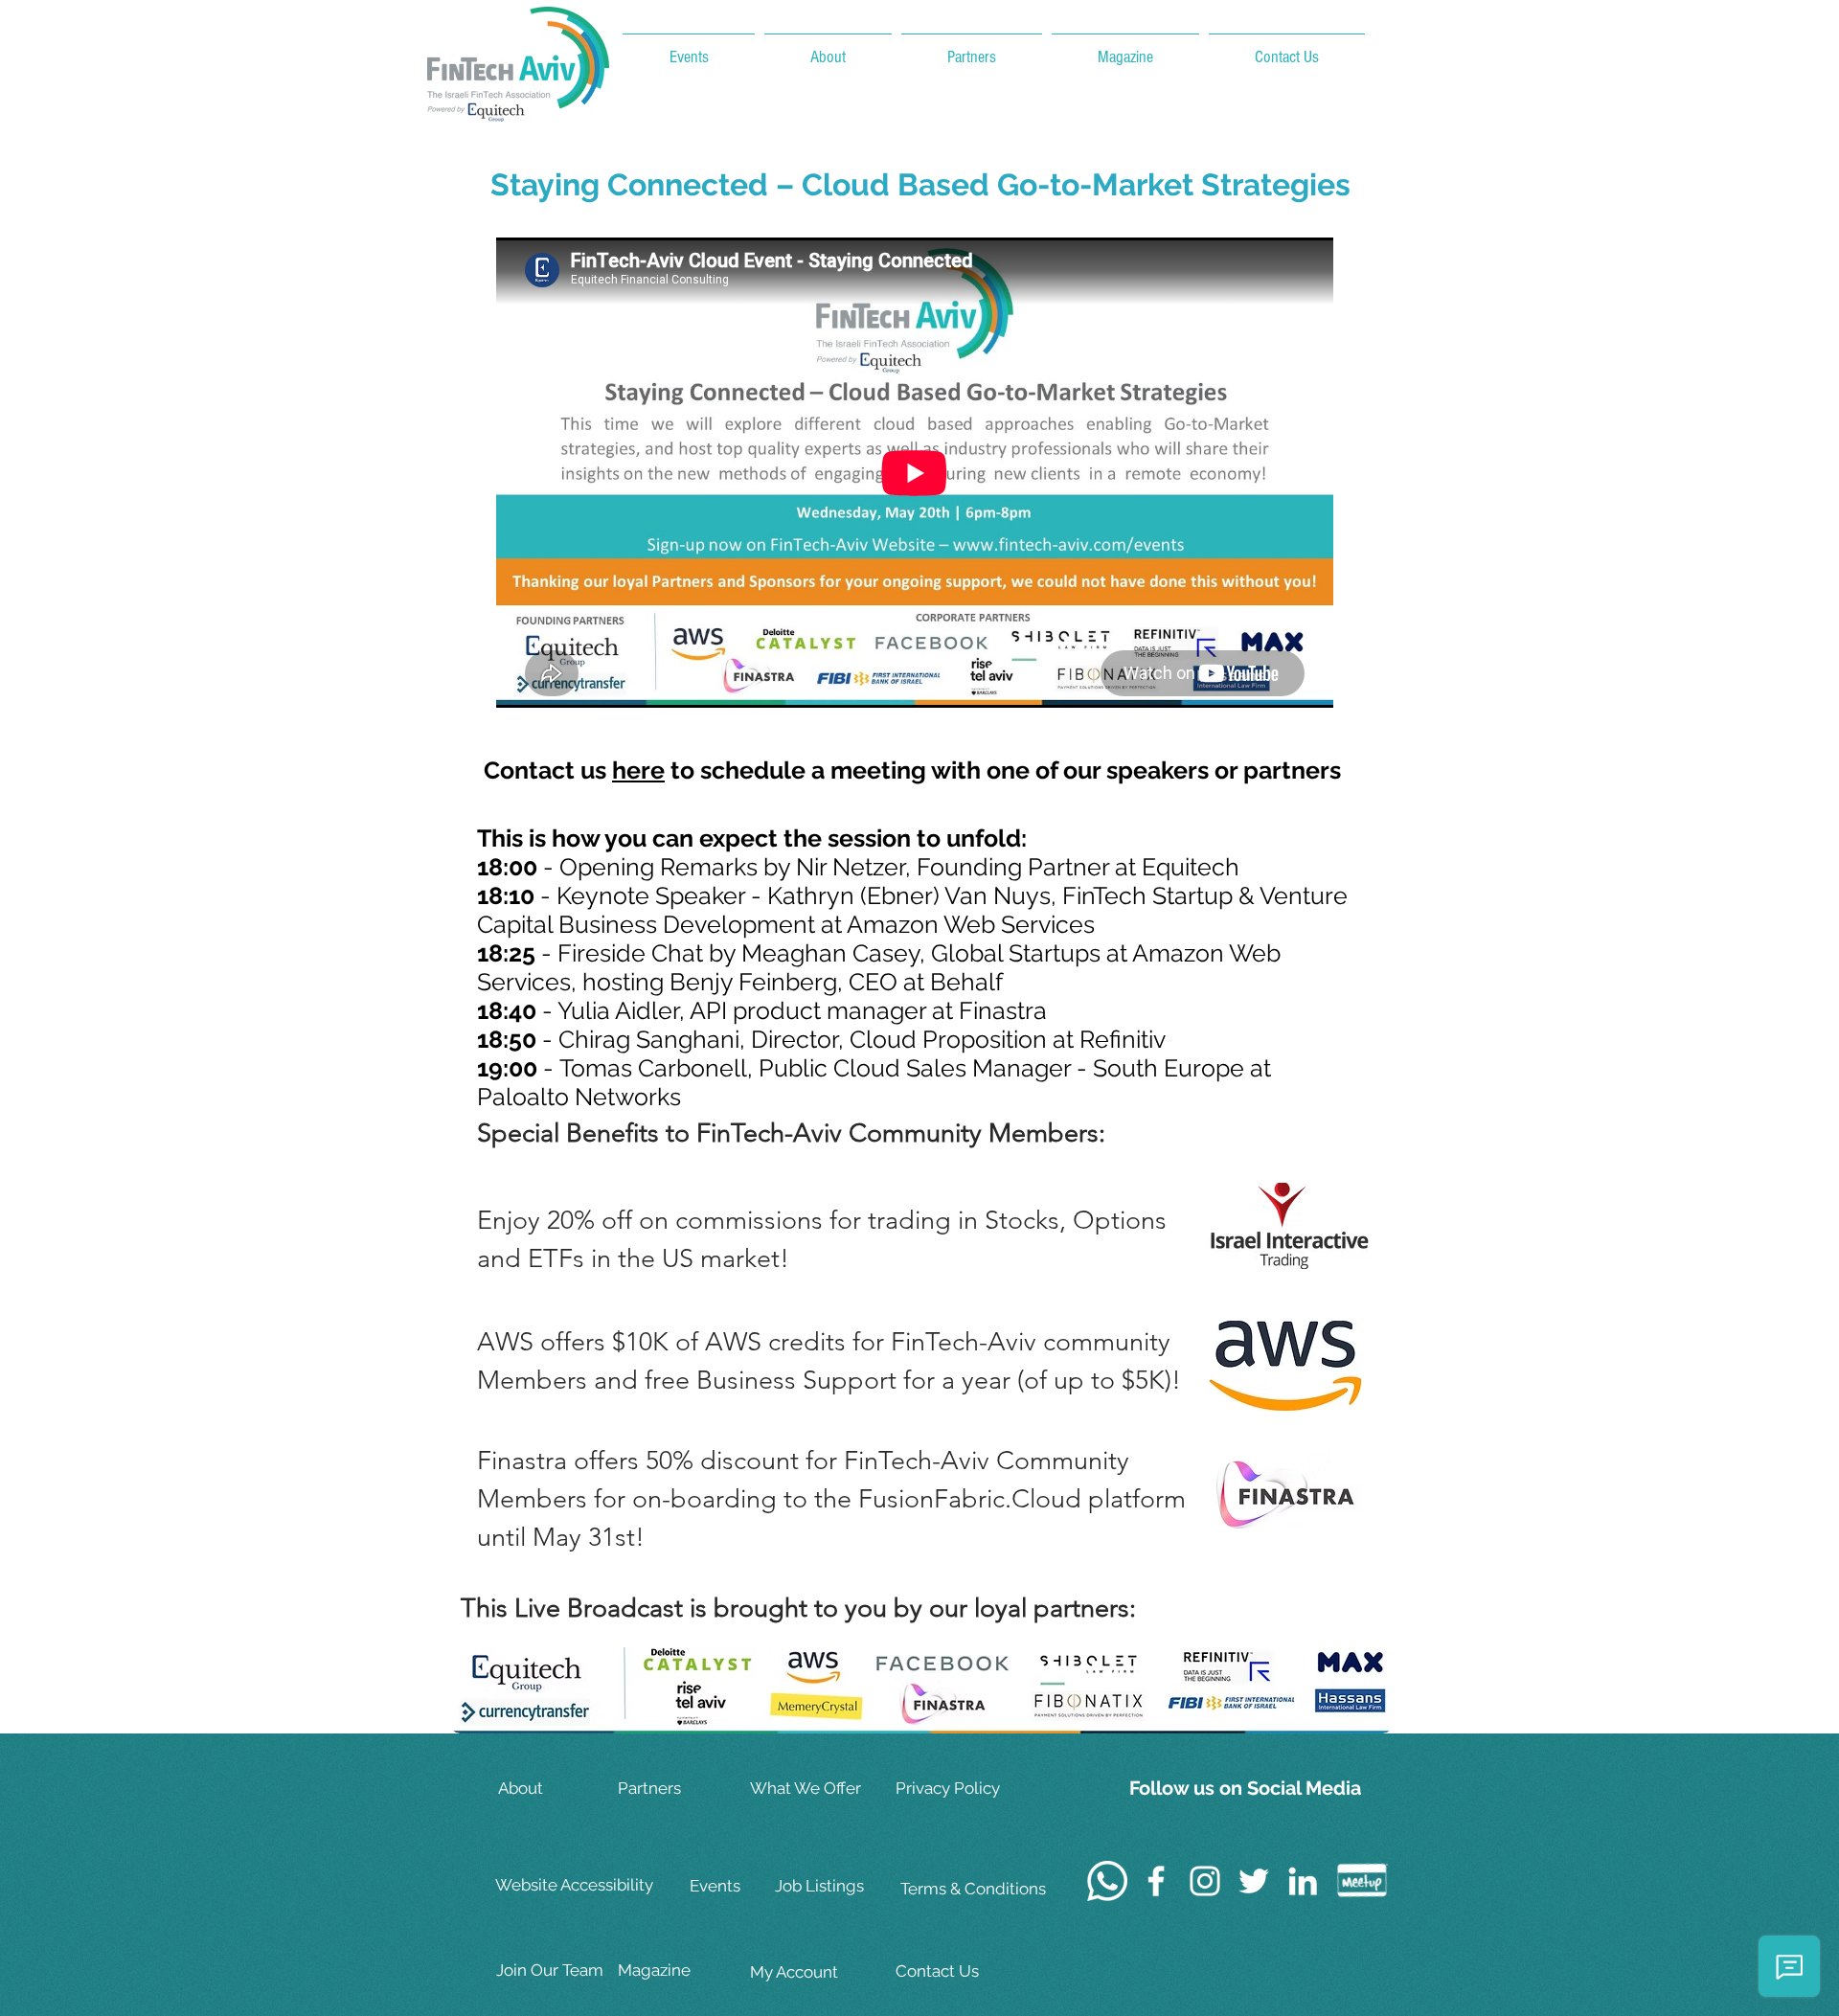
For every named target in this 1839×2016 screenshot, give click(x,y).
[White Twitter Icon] (1254, 1881)
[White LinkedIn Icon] (1303, 1881)
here (638, 770)
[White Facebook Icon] (1156, 1881)
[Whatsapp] (1107, 1881)
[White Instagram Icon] (1205, 1881)
